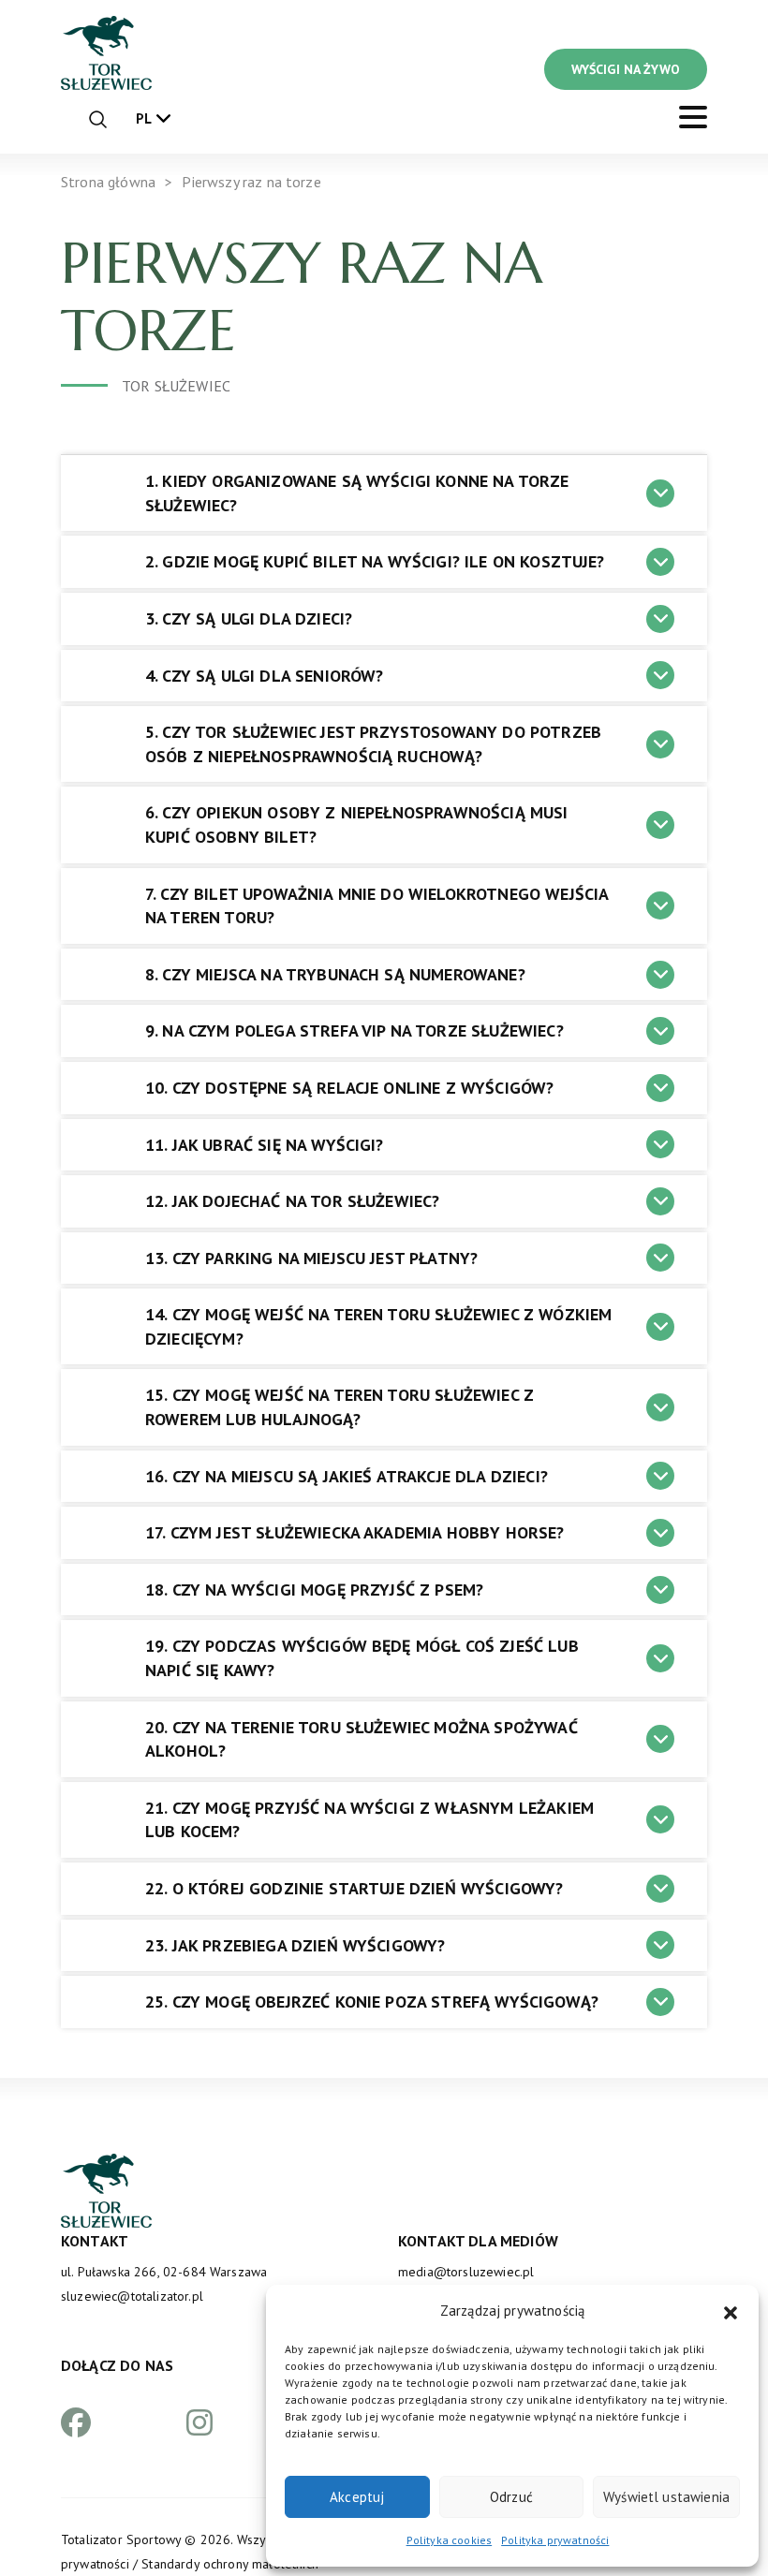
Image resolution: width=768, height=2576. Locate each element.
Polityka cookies (450, 2540)
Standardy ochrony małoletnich (230, 2564)
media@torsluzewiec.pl (466, 2272)
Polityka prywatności (555, 2540)
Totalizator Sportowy (121, 2539)
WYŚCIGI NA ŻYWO (626, 69)
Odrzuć (511, 2497)
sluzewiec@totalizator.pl (132, 2296)
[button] (731, 2311)
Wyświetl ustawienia (666, 2497)
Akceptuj (357, 2497)
